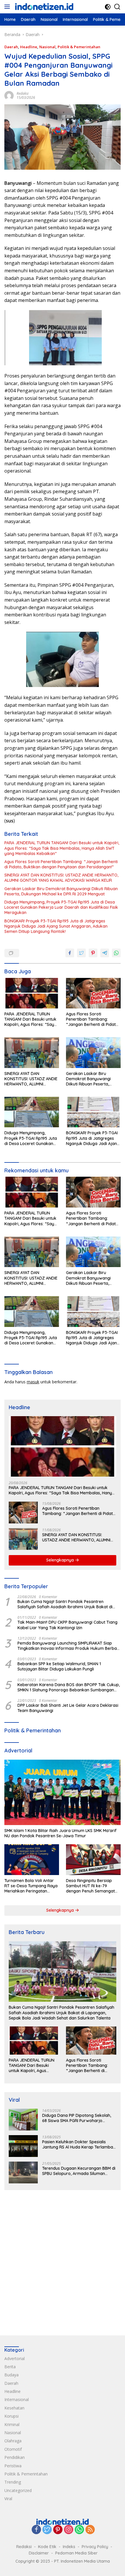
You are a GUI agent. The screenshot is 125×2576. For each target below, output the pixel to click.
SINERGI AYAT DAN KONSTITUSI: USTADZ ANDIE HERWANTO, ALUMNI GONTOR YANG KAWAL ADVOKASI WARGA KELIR (61, 878)
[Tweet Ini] (81, 953)
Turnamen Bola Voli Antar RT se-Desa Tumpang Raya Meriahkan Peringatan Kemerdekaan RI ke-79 (31, 1886)
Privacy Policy (95, 2547)
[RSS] (90, 2530)
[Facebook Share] (70, 953)
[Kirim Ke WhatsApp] (116, 953)
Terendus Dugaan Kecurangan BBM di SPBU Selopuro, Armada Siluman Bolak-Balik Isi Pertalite (79, 2171)
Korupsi (11, 2416)
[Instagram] (69, 2530)
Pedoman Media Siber (76, 2553)
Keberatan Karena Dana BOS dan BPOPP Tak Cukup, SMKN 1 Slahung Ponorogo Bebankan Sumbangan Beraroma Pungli (69, 1687)
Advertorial (15, 2358)
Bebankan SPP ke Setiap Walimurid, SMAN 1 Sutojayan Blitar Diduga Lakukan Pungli (59, 1666)
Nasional (47, 47)
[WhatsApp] (79, 2530)
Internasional (17, 2399)
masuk (33, 1382)
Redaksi (23, 93)
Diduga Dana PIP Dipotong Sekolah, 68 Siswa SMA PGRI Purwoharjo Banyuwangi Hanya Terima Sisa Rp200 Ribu (77, 2118)
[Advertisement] (63, 2261)
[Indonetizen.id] (43, 7)
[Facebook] (36, 2530)
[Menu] (8, 7)
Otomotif (13, 2449)
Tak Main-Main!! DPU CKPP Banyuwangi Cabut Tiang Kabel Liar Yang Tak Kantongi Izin (67, 1625)
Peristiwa (13, 2466)
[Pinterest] (58, 2530)
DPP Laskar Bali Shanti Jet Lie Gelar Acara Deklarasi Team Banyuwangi (68, 1708)
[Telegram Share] (105, 953)
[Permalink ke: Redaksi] (9, 95)
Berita (10, 2367)
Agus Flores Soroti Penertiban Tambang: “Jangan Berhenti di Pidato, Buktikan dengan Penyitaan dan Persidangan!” (61, 864)
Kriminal (12, 2424)
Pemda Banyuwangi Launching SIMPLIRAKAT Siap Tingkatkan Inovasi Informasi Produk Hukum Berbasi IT (69, 1646)
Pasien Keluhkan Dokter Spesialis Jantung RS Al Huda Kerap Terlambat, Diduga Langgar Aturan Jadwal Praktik (79, 2144)
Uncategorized (18, 2490)
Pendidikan (15, 2457)
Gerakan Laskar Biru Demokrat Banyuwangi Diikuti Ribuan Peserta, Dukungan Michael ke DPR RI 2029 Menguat (61, 891)
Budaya (11, 2375)
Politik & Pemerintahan (79, 47)
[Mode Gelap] (108, 7)
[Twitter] (47, 2530)
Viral (8, 2499)
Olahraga (13, 2441)
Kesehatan (14, 2408)
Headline (29, 47)
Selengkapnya (61, 1560)
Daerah (11, 47)
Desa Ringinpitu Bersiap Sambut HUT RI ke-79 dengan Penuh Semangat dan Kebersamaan (90, 1886)
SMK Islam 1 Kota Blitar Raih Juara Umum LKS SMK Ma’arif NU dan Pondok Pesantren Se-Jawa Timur (60, 1833)
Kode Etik (47, 2547)
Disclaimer (39, 2553)
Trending (13, 2482)
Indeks (69, 2547)
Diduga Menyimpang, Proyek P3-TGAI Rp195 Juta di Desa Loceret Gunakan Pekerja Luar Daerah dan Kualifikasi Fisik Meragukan (61, 907)
